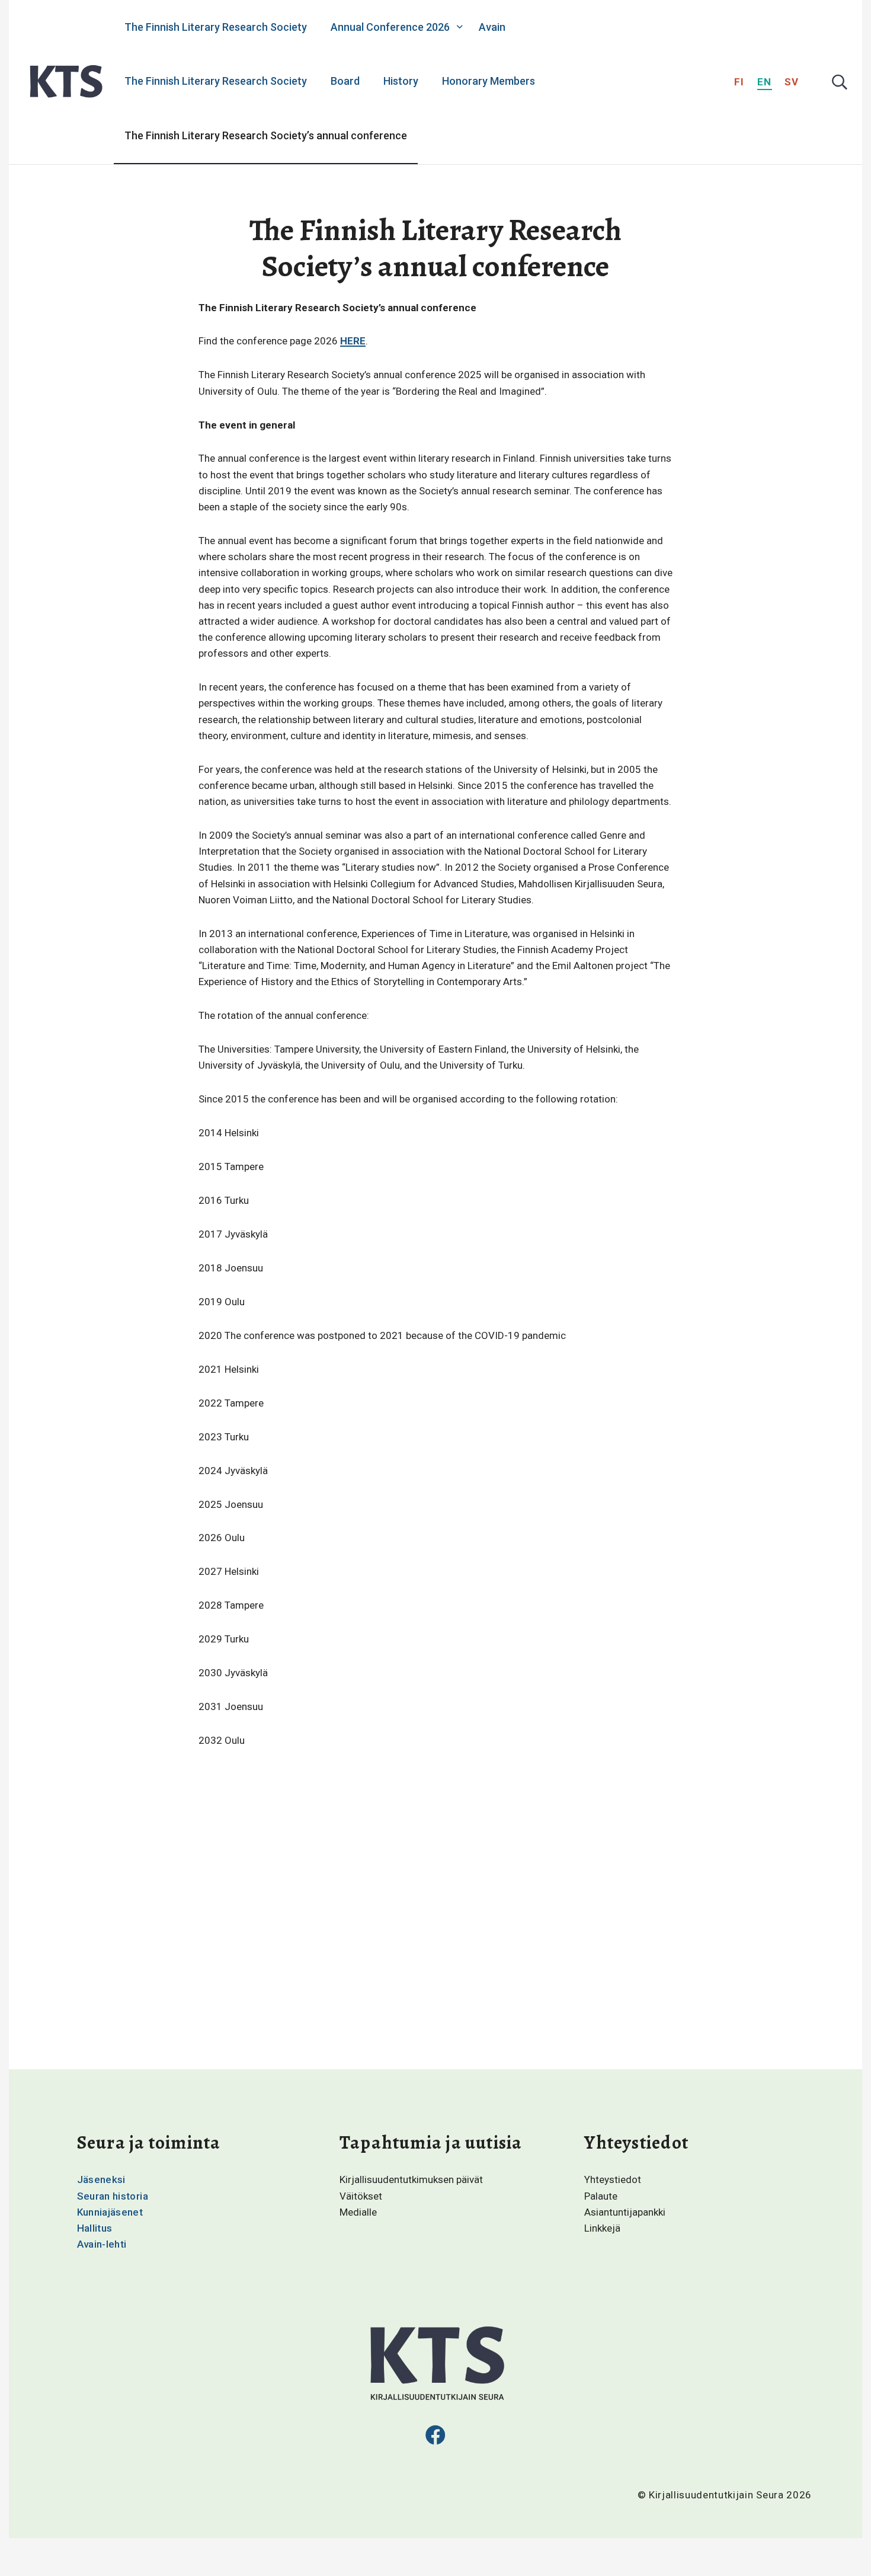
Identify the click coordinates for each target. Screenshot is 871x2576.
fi (739, 82)
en (765, 82)
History (401, 81)
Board (345, 81)
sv (792, 82)
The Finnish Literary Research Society (216, 27)
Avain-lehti (102, 2244)
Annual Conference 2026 (390, 27)
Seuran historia (113, 2196)
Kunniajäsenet (110, 2212)
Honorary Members (489, 81)
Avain (492, 27)
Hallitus (95, 2228)
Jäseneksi (101, 2179)
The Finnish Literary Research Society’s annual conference (266, 135)
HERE (353, 341)
